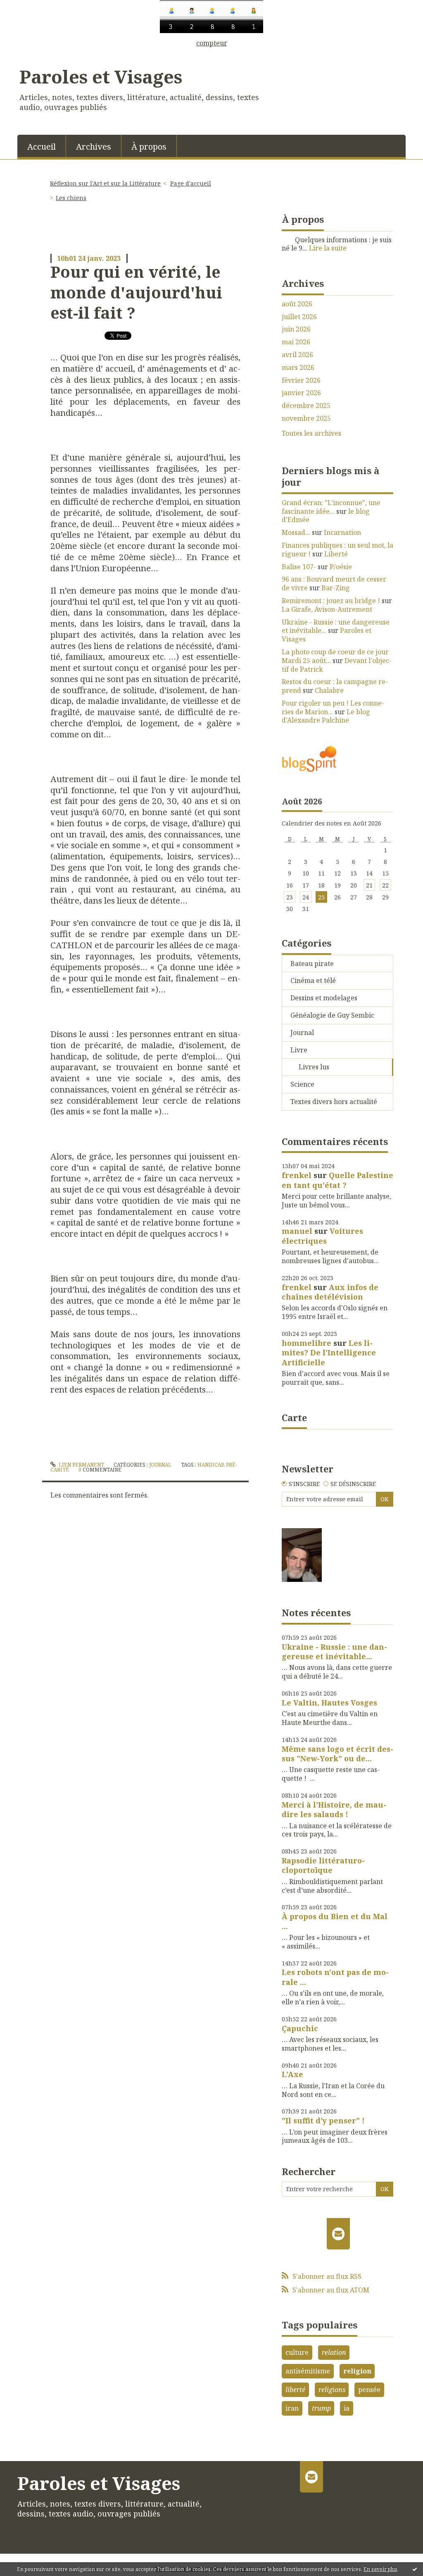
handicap (210, 1465)
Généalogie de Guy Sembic (332, 1015)
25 (321, 897)
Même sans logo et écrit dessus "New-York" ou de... (337, 1754)
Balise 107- (299, 567)
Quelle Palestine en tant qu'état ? (337, 1180)
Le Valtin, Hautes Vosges (329, 1703)
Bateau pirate (312, 964)
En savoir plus (380, 2569)
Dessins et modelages (324, 998)
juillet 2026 (299, 317)
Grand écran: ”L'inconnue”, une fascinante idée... (331, 507)
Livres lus (314, 1067)
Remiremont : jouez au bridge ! (331, 601)
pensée (369, 2390)
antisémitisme (308, 2371)
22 (385, 885)
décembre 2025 (306, 406)
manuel (297, 1231)
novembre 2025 (306, 419)
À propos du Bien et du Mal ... (335, 1921)
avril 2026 (297, 355)
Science (302, 1084)
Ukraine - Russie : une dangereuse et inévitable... (336, 626)
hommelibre (307, 1343)
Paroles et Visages (101, 76)
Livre (299, 1050)
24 (306, 897)
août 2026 (297, 304)
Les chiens (71, 198)
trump (321, 2408)
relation (334, 2352)
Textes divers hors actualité (334, 1102)
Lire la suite (328, 248)
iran (292, 2408)
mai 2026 (296, 342)
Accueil (42, 147)
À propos (149, 147)
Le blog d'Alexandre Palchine (326, 716)
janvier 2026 (301, 393)
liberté (295, 2390)
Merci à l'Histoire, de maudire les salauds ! (334, 1809)
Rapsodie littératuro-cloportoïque (323, 1865)
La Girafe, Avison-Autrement (327, 609)
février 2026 (301, 380)
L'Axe (292, 2074)
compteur (212, 43)
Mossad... (296, 532)
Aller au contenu (30, 54)
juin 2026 (296, 329)
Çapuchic (300, 2028)
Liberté (336, 554)
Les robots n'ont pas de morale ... (335, 1977)
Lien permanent (81, 1465)
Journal (160, 1465)
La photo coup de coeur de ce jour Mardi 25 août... (335, 656)
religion (357, 2371)
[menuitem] (42, 146)
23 (290, 897)
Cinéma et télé (313, 980)
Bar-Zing (336, 588)
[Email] (339, 2234)
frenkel (297, 1175)
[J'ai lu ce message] (415, 2569)
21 (369, 885)
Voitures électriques (322, 1236)
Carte (294, 1417)
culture (297, 2352)
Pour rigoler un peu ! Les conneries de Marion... (333, 707)
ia (347, 2408)
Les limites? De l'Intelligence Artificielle (329, 1353)
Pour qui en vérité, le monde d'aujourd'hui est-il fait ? (136, 292)
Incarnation (342, 532)
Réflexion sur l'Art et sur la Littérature (105, 183)
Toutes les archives (311, 433)
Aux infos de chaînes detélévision (330, 1292)
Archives (94, 147)
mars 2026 (298, 368)
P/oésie (341, 567)
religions (332, 2390)
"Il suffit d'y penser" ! (323, 2120)
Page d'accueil (191, 183)
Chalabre (329, 690)
